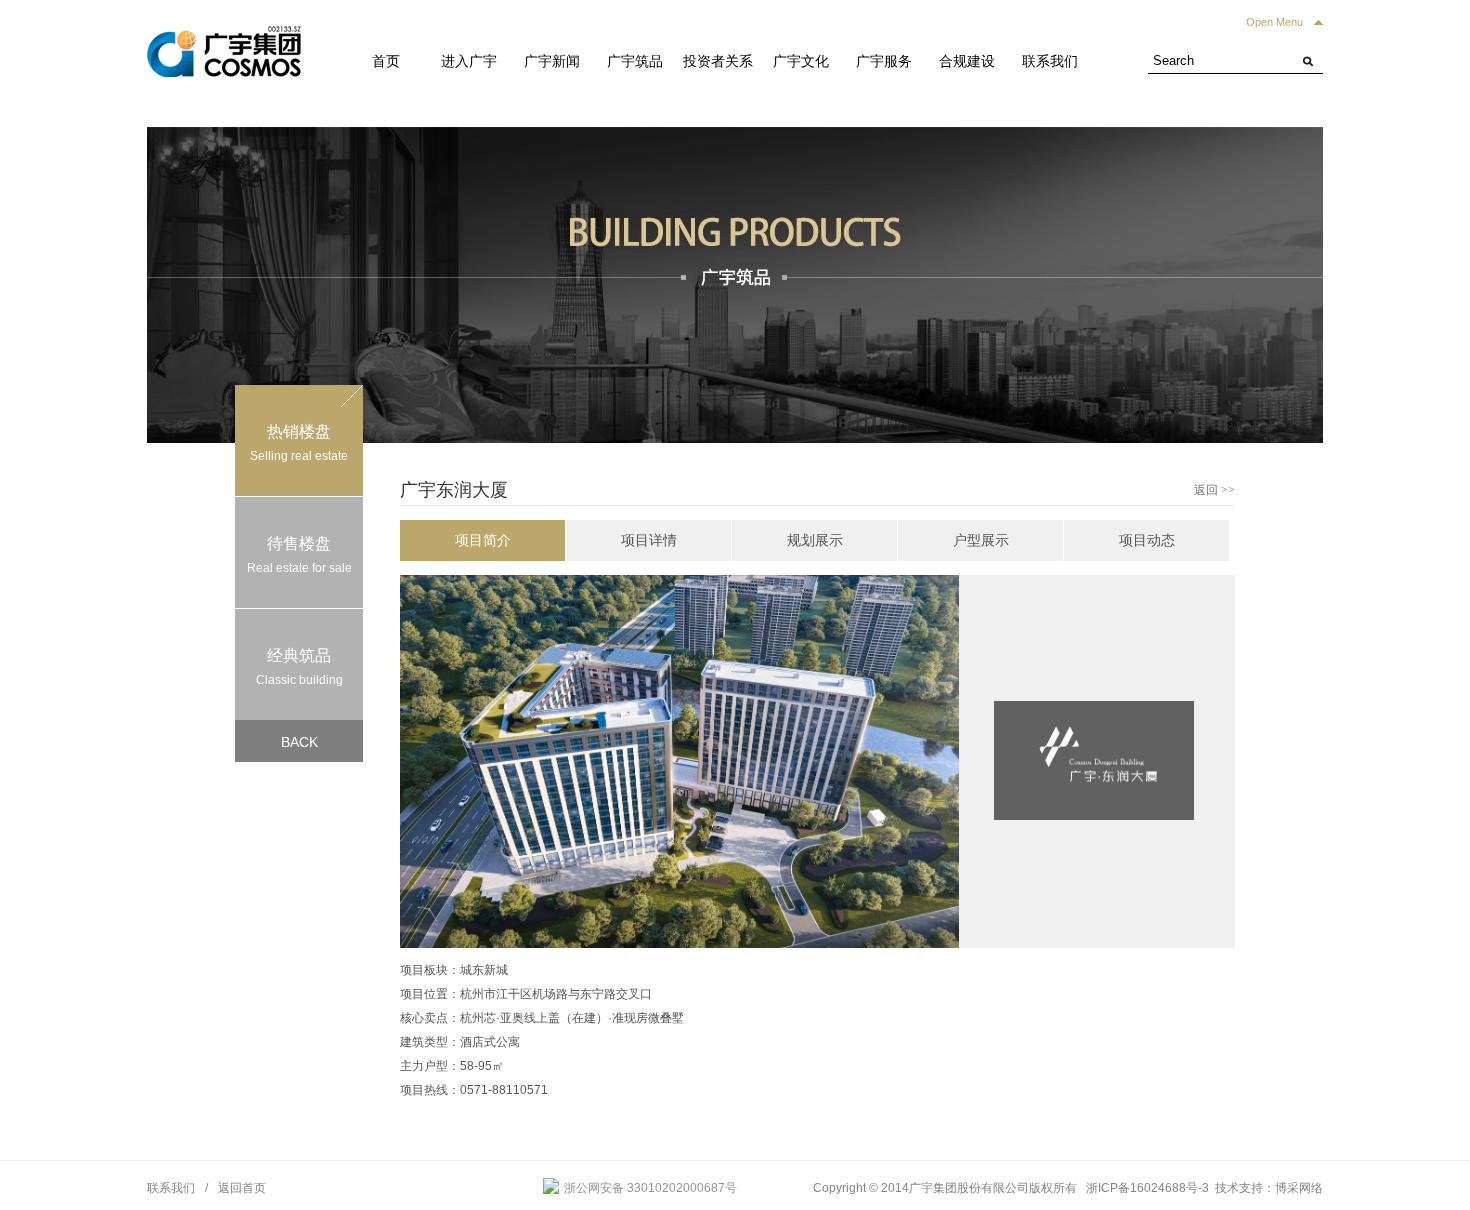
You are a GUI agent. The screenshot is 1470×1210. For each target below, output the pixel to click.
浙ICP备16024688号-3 (1147, 1188)
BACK (299, 742)
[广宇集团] (224, 38)
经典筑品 (299, 667)
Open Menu (1274, 22)
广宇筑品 (635, 61)
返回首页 (242, 1188)
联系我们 (1050, 61)
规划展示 (815, 540)
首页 (386, 61)
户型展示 (981, 540)
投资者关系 (718, 61)
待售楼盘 (299, 555)
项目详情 (649, 540)
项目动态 (1147, 540)
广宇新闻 (552, 61)
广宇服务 (884, 61)
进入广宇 (469, 61)
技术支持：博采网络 (1269, 1188)
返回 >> (1214, 490)
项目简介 (483, 540)
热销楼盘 (299, 443)
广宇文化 (801, 61)
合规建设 (967, 61)
